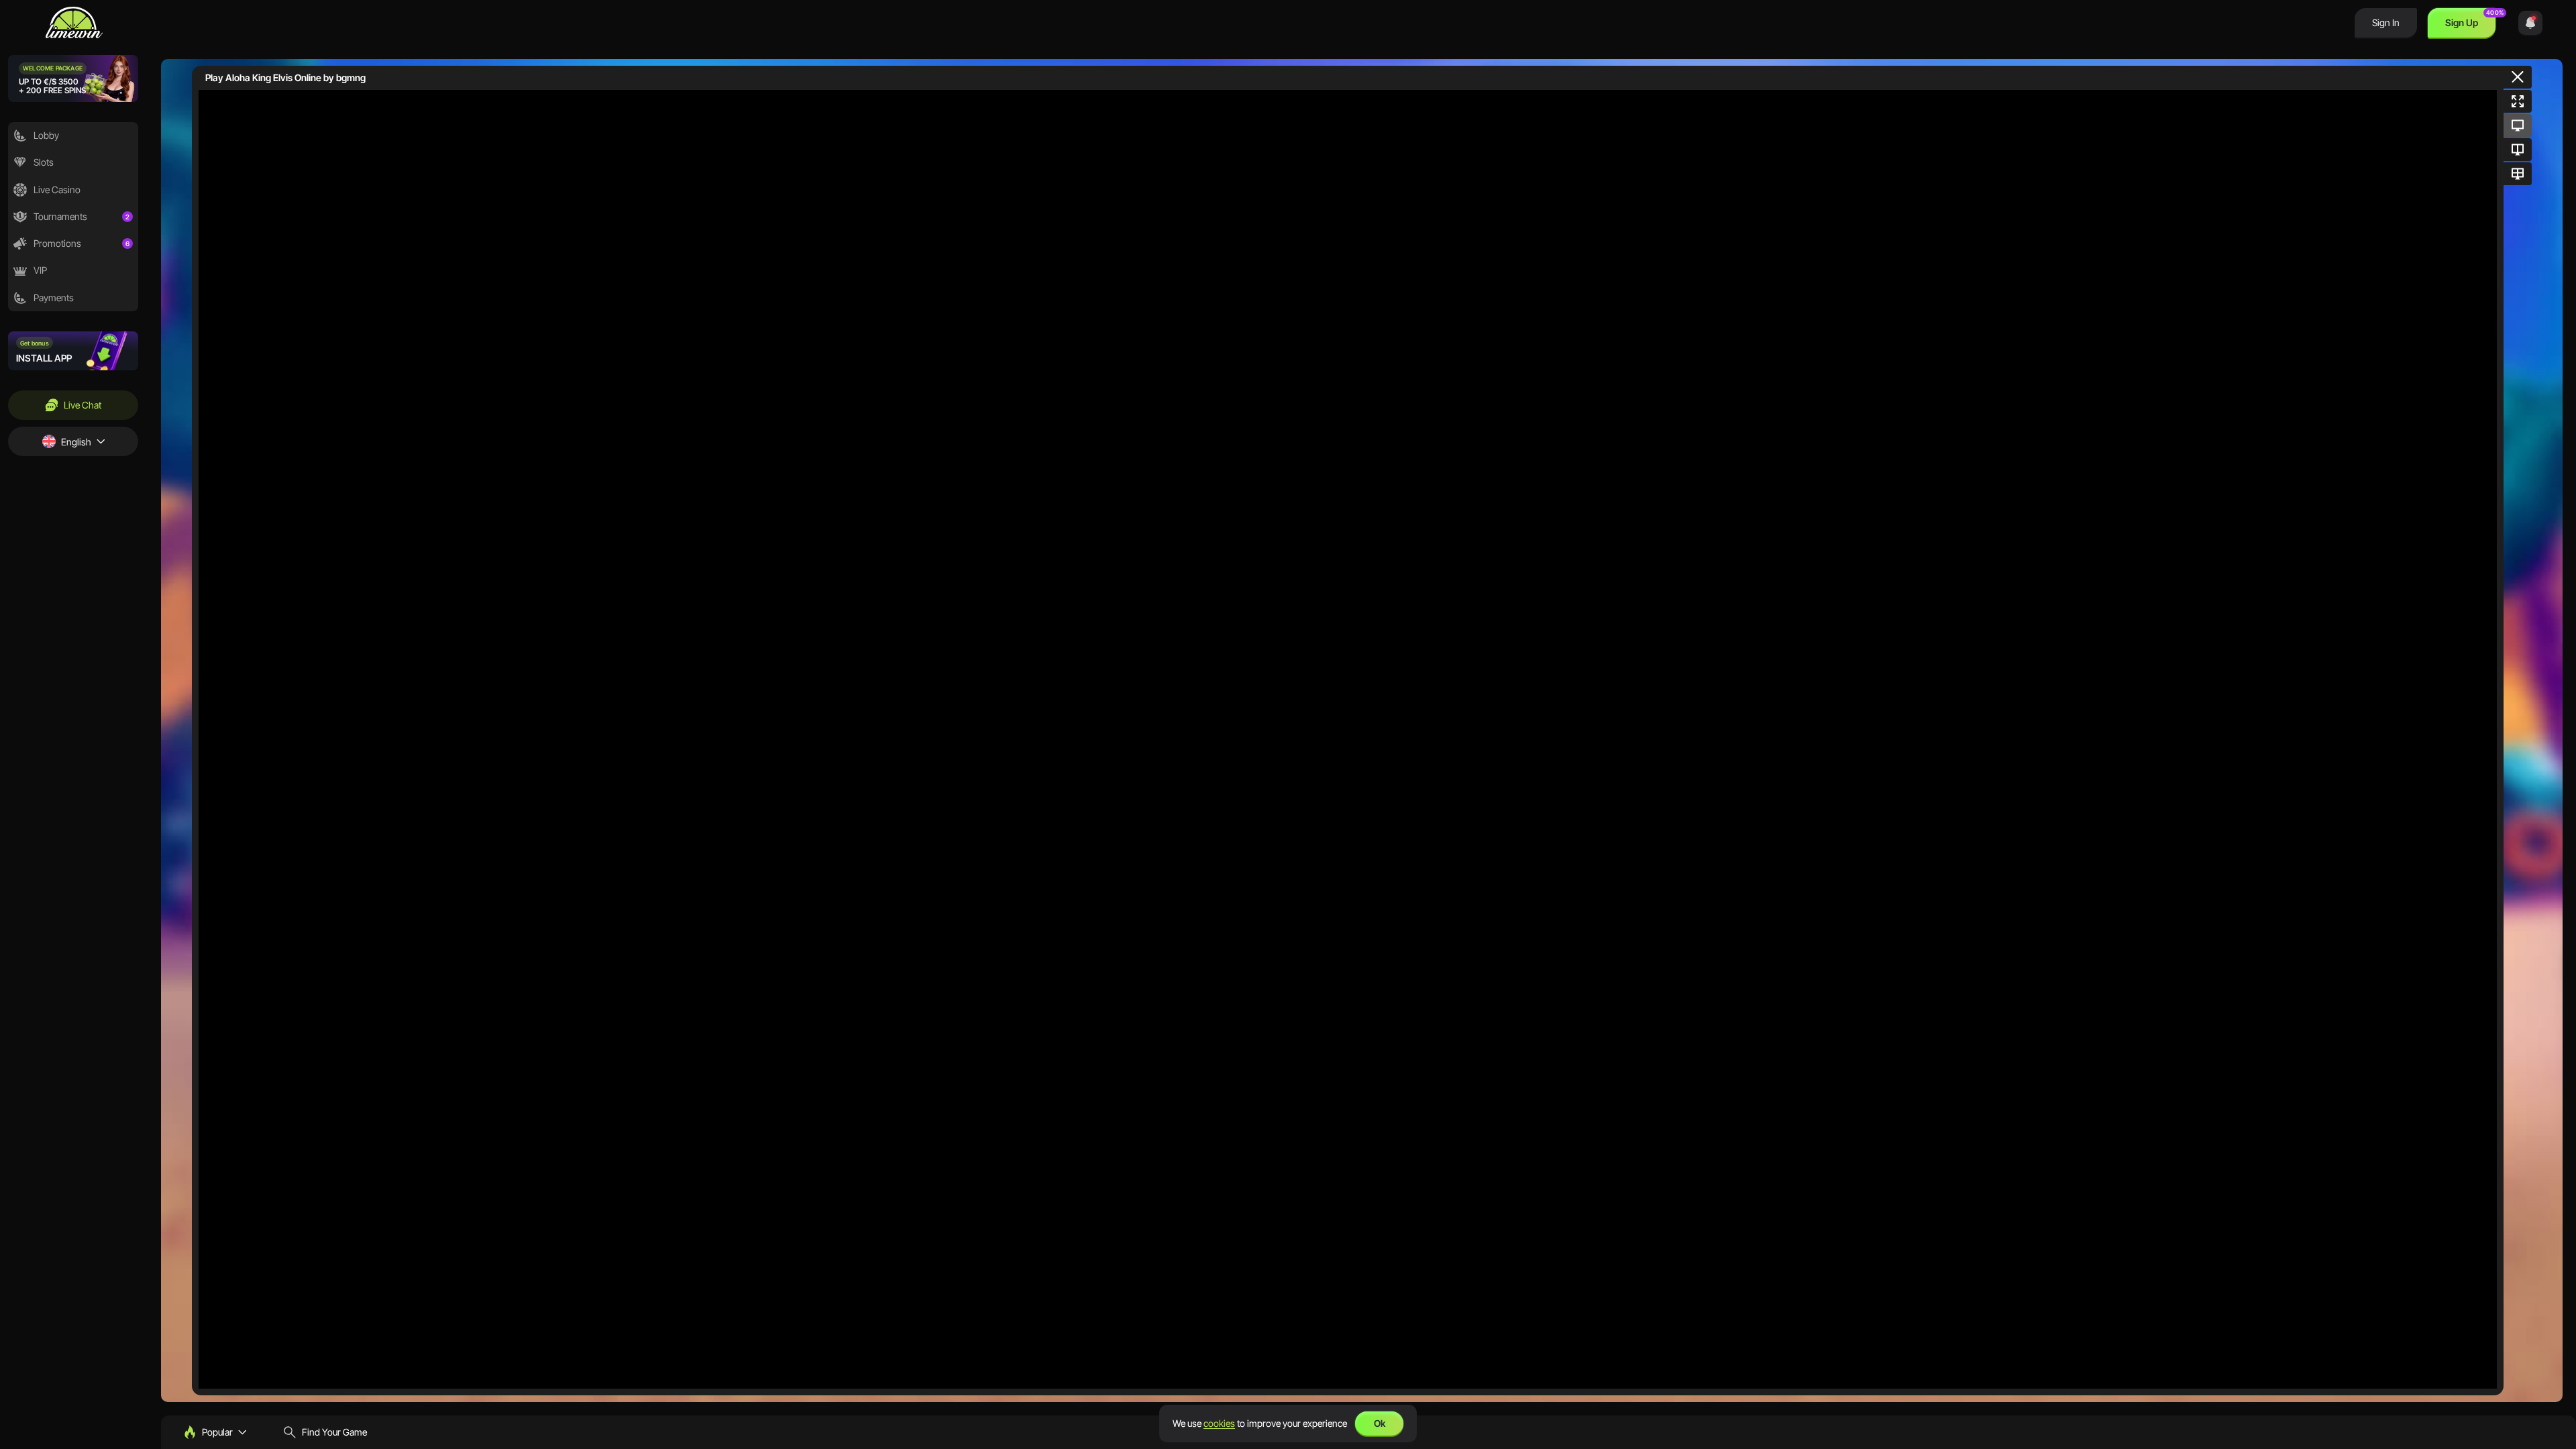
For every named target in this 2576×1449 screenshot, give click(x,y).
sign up (2462, 22)
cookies (1219, 1423)
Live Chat (83, 405)
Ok (1380, 1423)
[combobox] (73, 441)
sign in (2386, 22)
